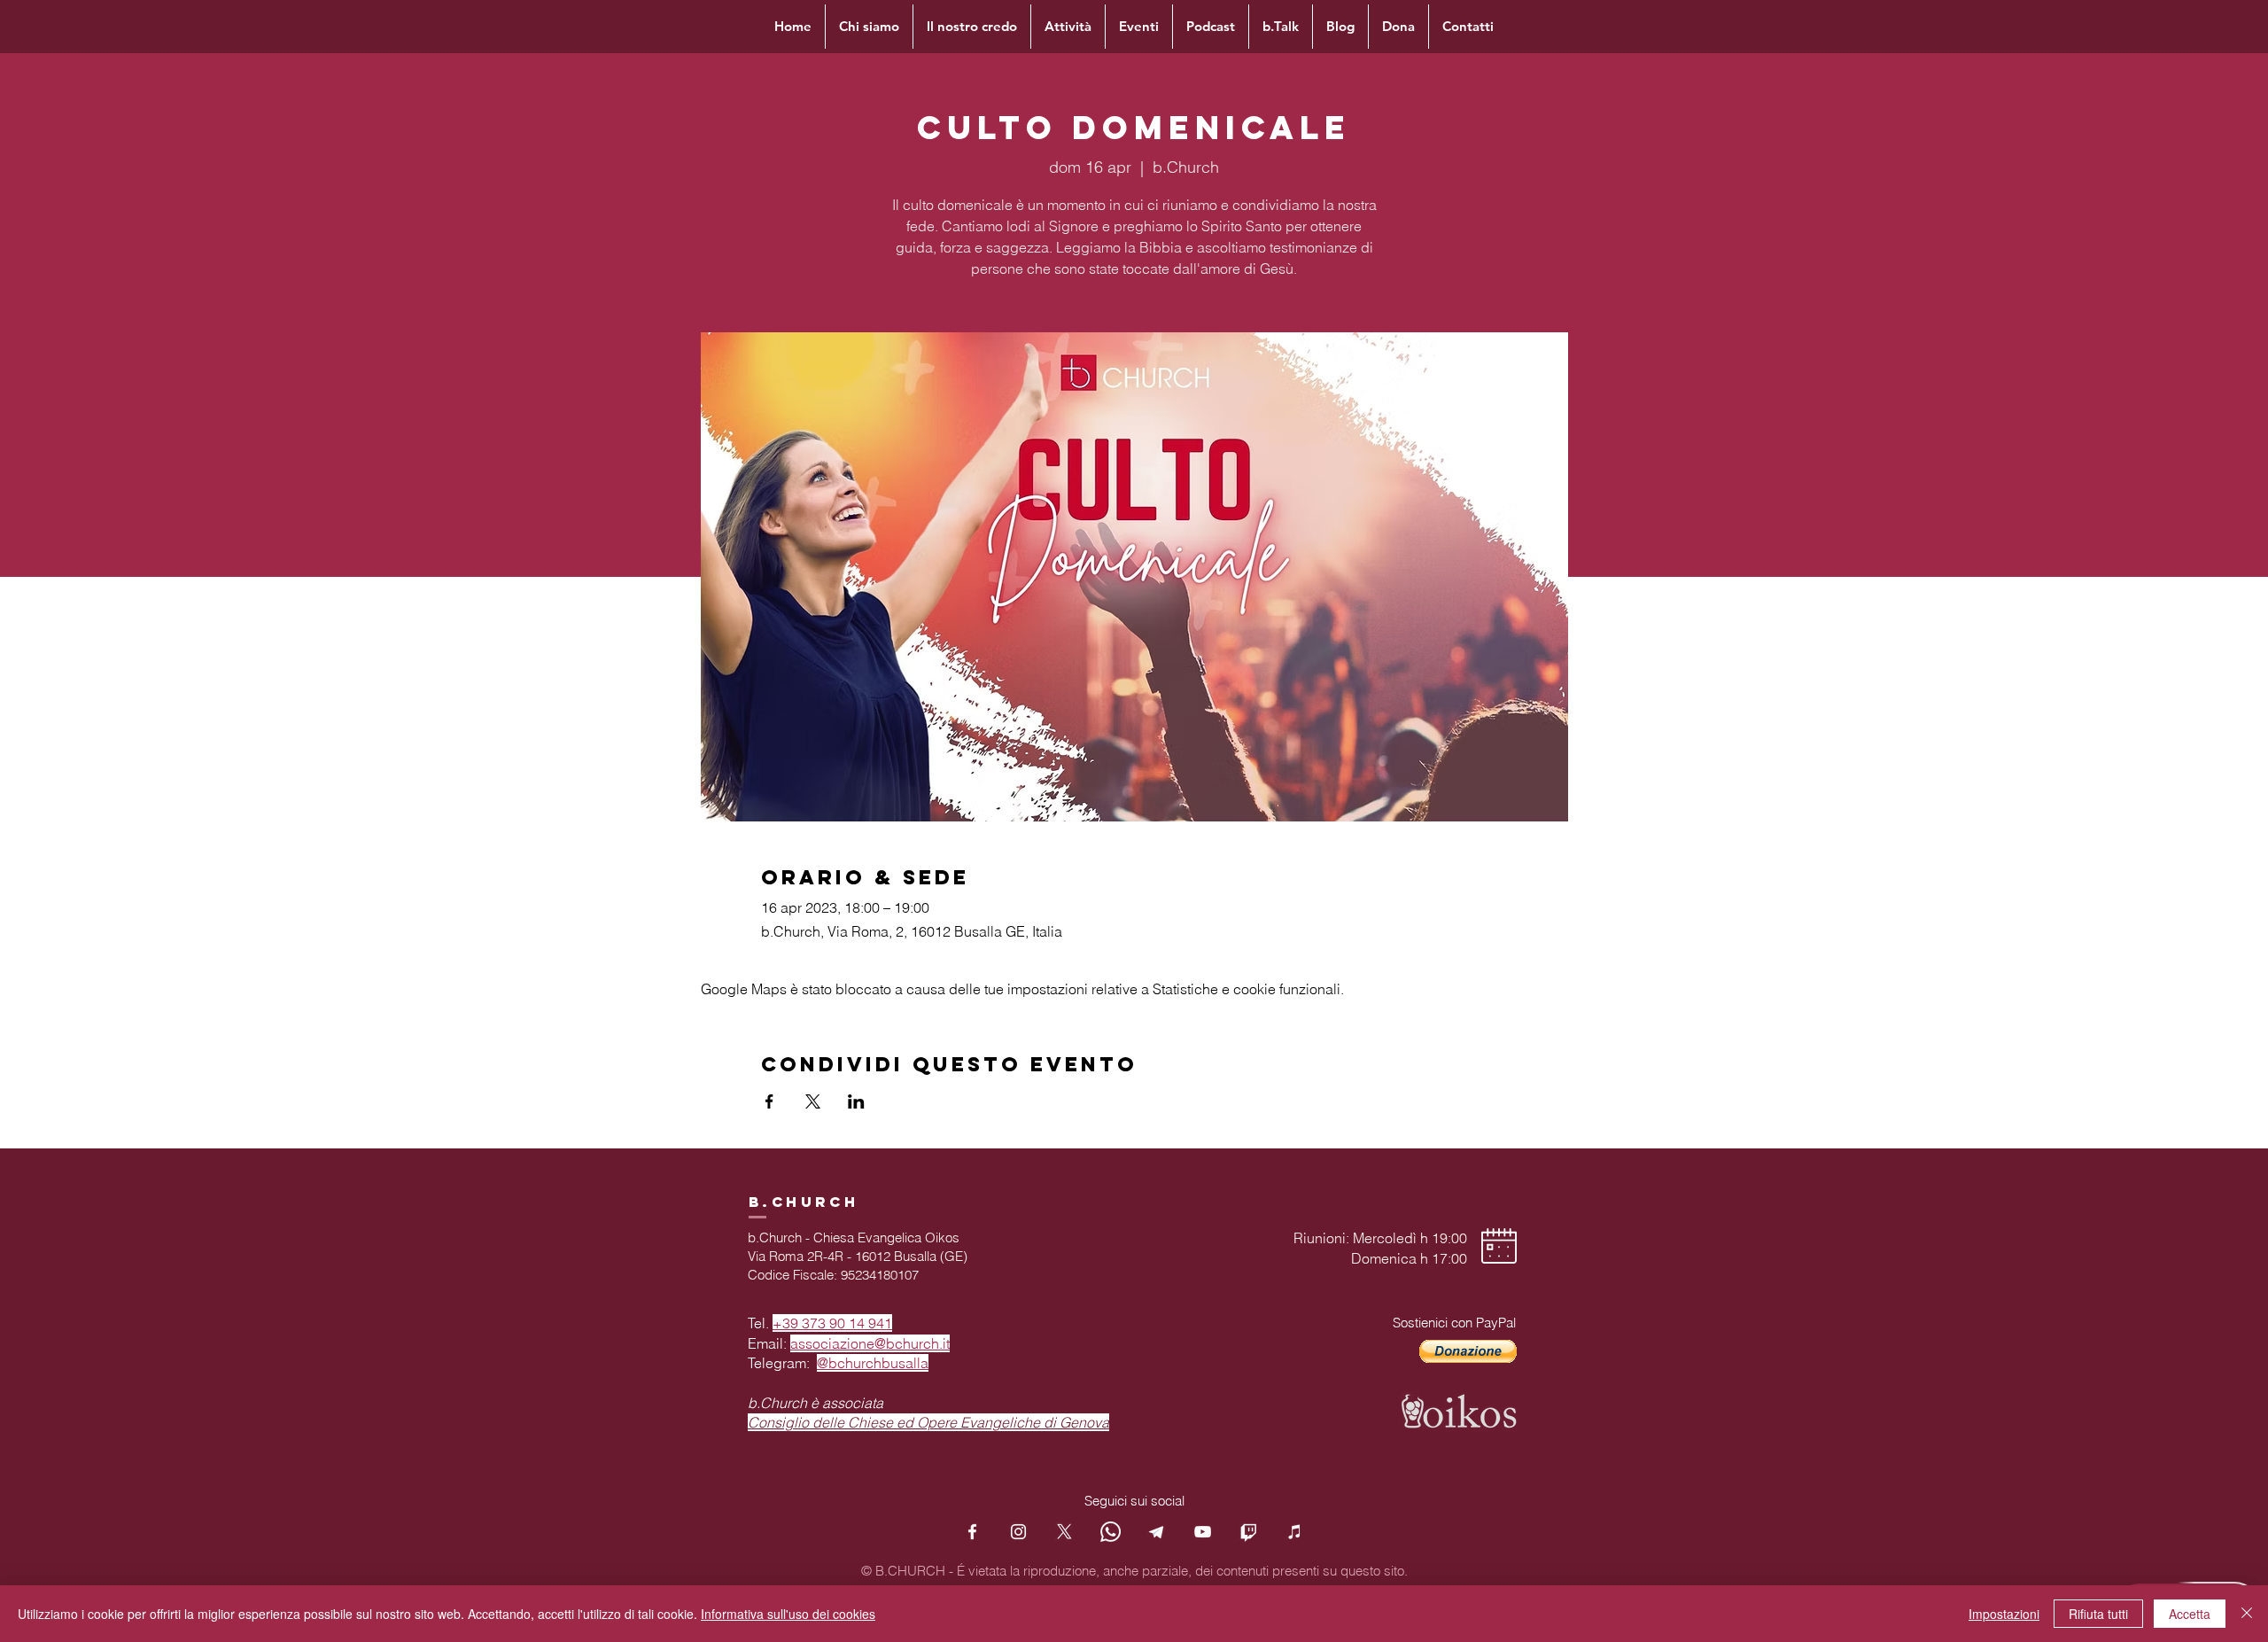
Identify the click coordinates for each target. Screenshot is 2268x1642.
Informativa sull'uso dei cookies (788, 1614)
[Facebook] (972, 1532)
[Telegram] (1157, 1532)
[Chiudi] (2247, 1614)
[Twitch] (1249, 1532)
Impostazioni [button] (2004, 1614)
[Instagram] (1018, 1532)
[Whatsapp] (1111, 1532)
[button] (1468, 1351)
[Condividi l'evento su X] (813, 1101)
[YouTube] (1203, 1532)
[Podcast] (1295, 1532)
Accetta (2190, 1614)
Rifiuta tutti (2098, 1614)
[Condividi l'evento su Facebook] (769, 1101)
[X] (1064, 1532)
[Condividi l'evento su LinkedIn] (856, 1101)
